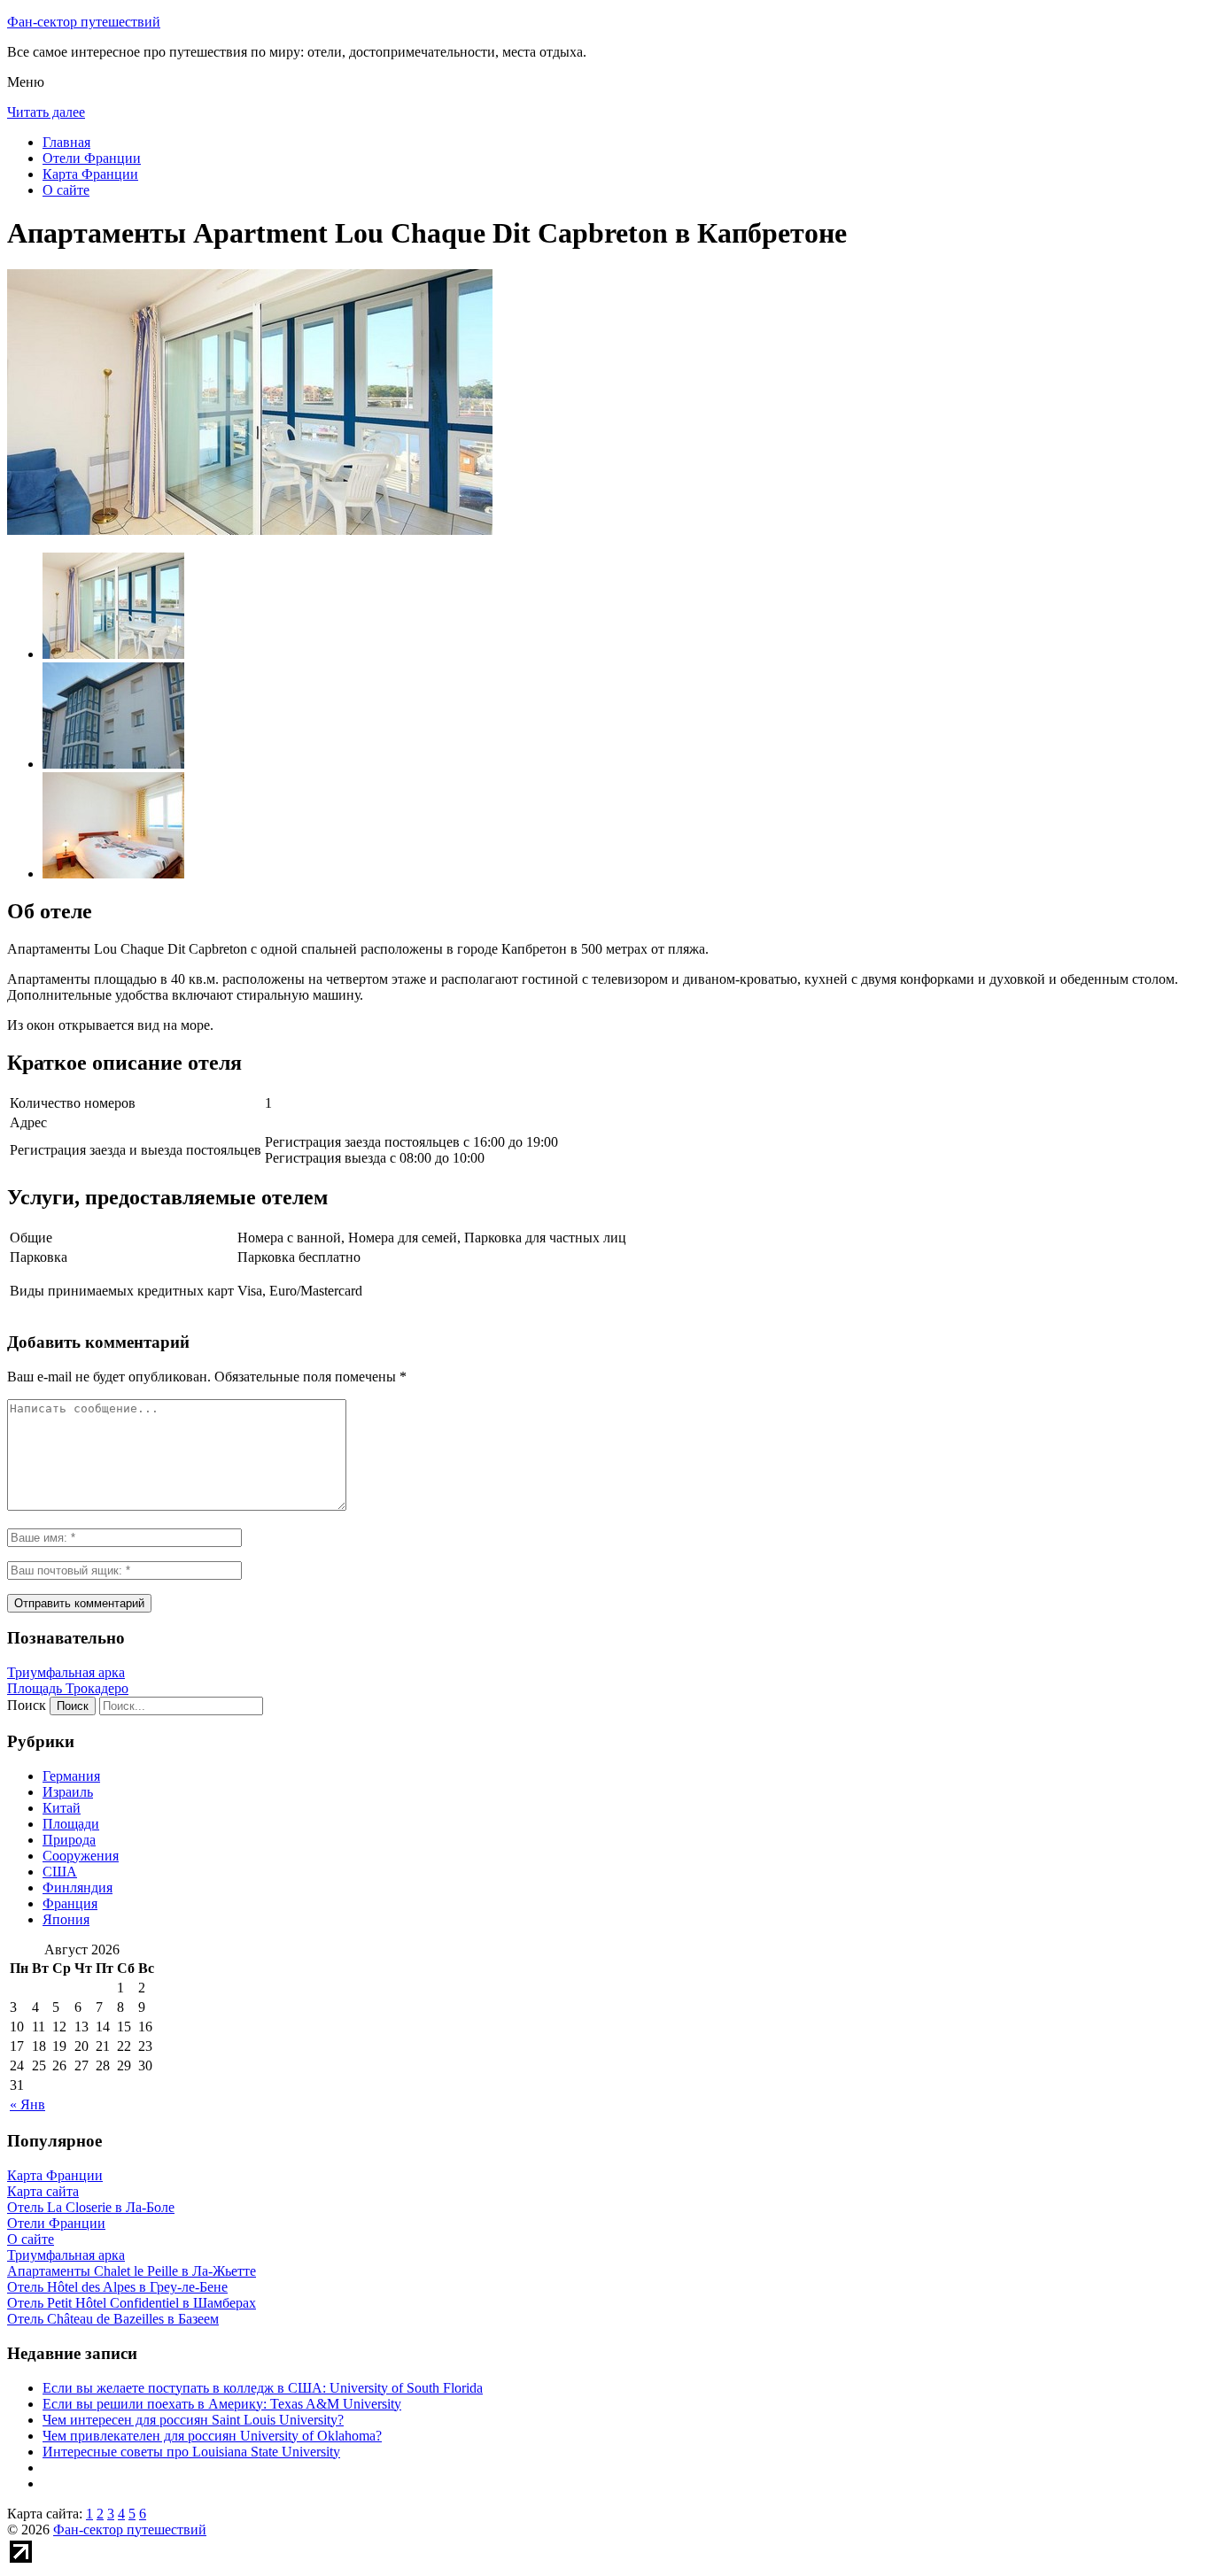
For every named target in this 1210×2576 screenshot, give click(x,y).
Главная (66, 142)
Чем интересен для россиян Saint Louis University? (193, 2420)
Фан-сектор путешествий (84, 22)
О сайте (66, 190)
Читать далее (46, 112)
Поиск (27, 1705)
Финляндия (78, 1888)
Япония (66, 1919)
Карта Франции (90, 174)
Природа (69, 1840)
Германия (71, 1776)
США (60, 1872)
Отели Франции (92, 158)
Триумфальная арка (66, 1672)
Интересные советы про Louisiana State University (191, 2452)
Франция (70, 1903)
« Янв (27, 2104)
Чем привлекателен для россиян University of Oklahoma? (212, 2436)
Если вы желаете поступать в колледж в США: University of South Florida (263, 2388)
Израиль (68, 1792)
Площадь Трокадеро (68, 1688)
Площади (71, 1824)
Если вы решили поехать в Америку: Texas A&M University (222, 2404)
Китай (62, 1808)
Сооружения (81, 1856)
